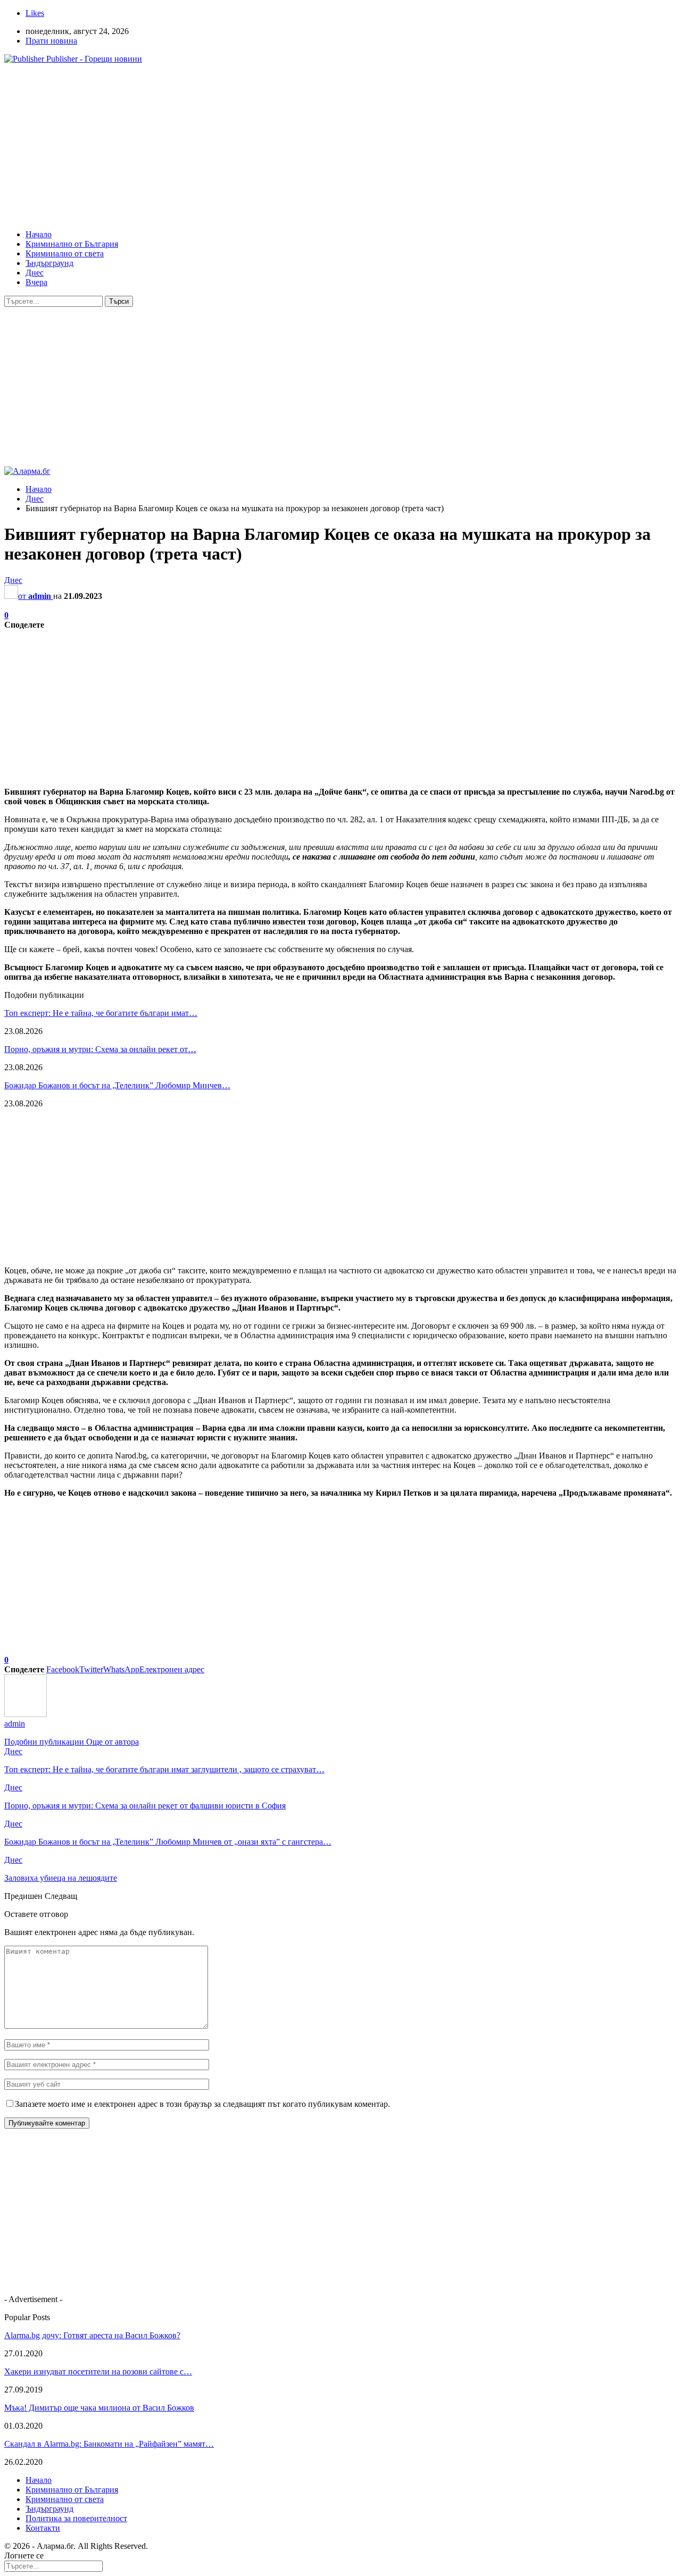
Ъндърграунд (49, 263)
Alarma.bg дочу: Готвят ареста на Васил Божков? (92, 2335)
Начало (39, 234)
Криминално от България (72, 244)
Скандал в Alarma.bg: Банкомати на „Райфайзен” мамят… (109, 2444)
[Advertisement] (323, 147)
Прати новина (51, 41)
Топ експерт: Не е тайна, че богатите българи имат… (101, 1013)
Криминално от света (65, 253)
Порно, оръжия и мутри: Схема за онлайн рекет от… (100, 1049)
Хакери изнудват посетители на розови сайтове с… (98, 2371)
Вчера (36, 282)
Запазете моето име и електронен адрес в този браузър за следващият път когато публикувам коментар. (202, 2104)
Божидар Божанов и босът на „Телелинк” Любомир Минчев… (117, 1085)
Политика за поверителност (76, 2518)
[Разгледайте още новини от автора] (26, 1714)
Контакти (43, 2528)
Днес (35, 273)
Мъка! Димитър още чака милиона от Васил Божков (99, 2408)
